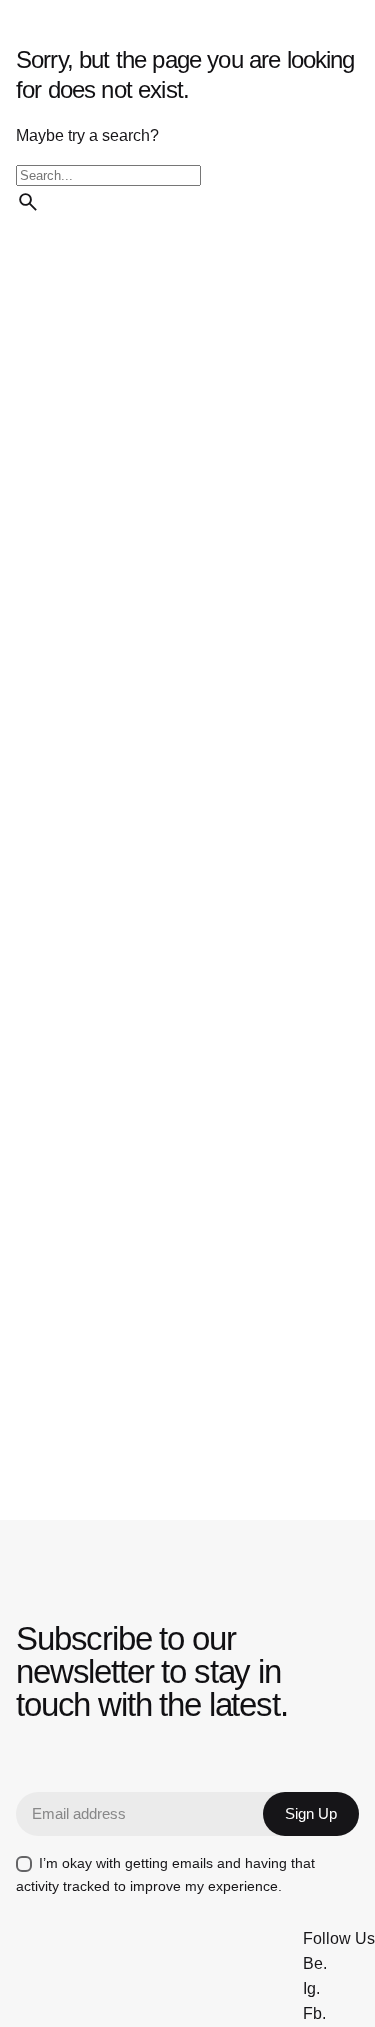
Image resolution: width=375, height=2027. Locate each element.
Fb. (314, 2013)
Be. (315, 1963)
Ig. (311, 1988)
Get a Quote (169, 120)
